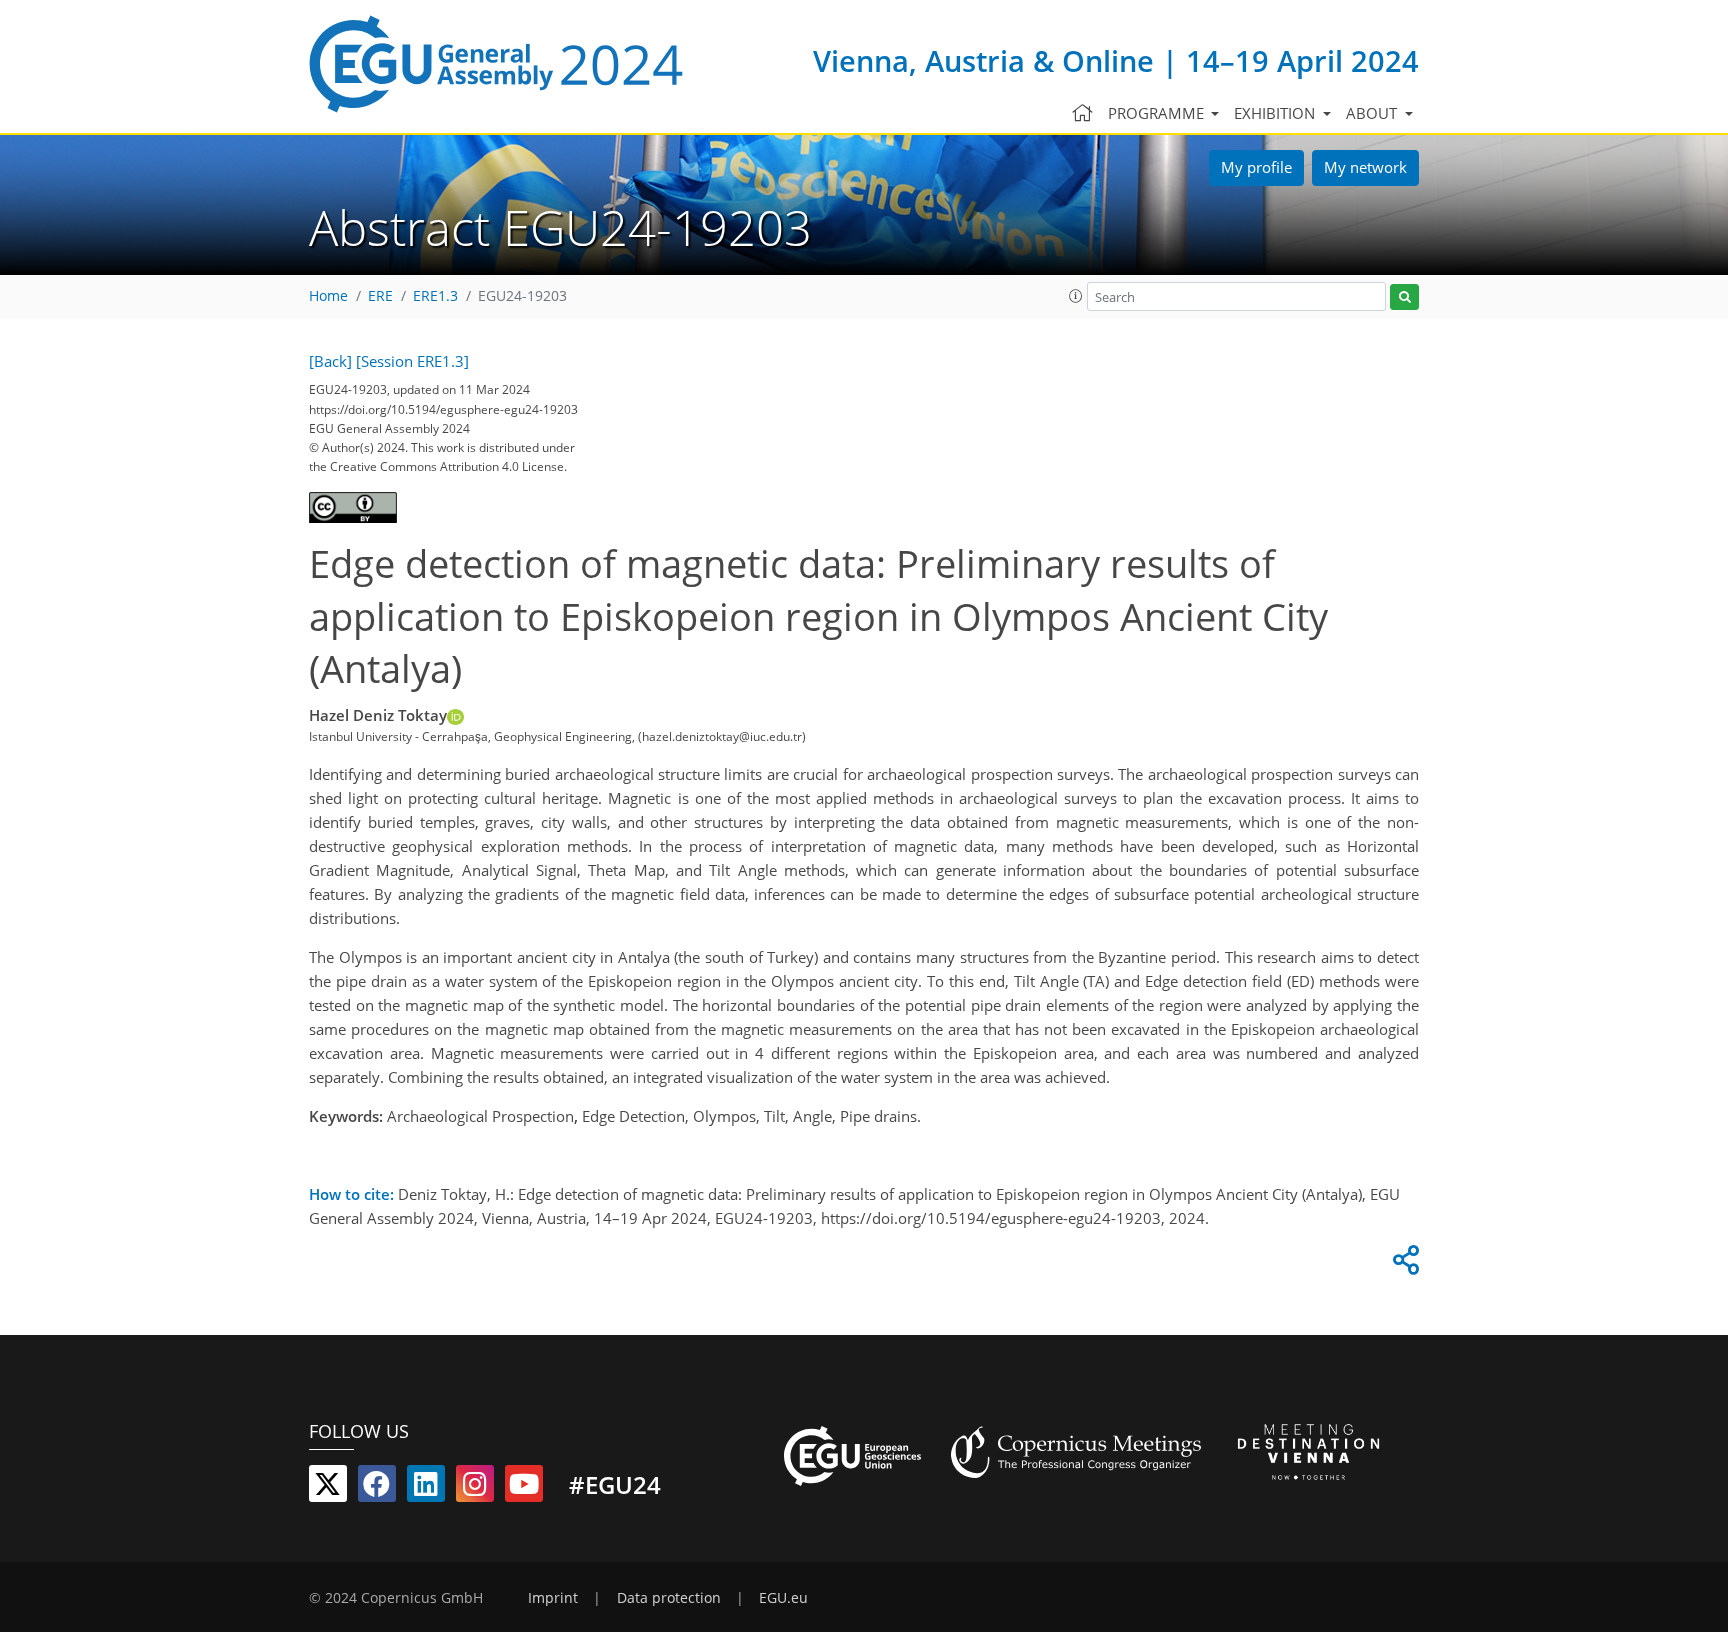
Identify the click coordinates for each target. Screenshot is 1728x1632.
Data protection (669, 1598)
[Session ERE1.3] (412, 361)
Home (328, 296)
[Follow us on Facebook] (377, 1488)
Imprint (553, 1598)
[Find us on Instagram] (475, 1488)
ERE (380, 296)
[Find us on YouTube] (524, 1488)
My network (1365, 167)
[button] (1076, 296)
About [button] (1373, 113)
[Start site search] (1404, 297)
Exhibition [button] (1276, 113)
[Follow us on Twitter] (328, 1488)
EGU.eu (783, 1598)
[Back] (330, 361)
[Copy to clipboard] (1403, 1265)
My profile (1256, 167)
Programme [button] (1158, 113)
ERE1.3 (435, 296)
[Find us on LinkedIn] (426, 1488)
